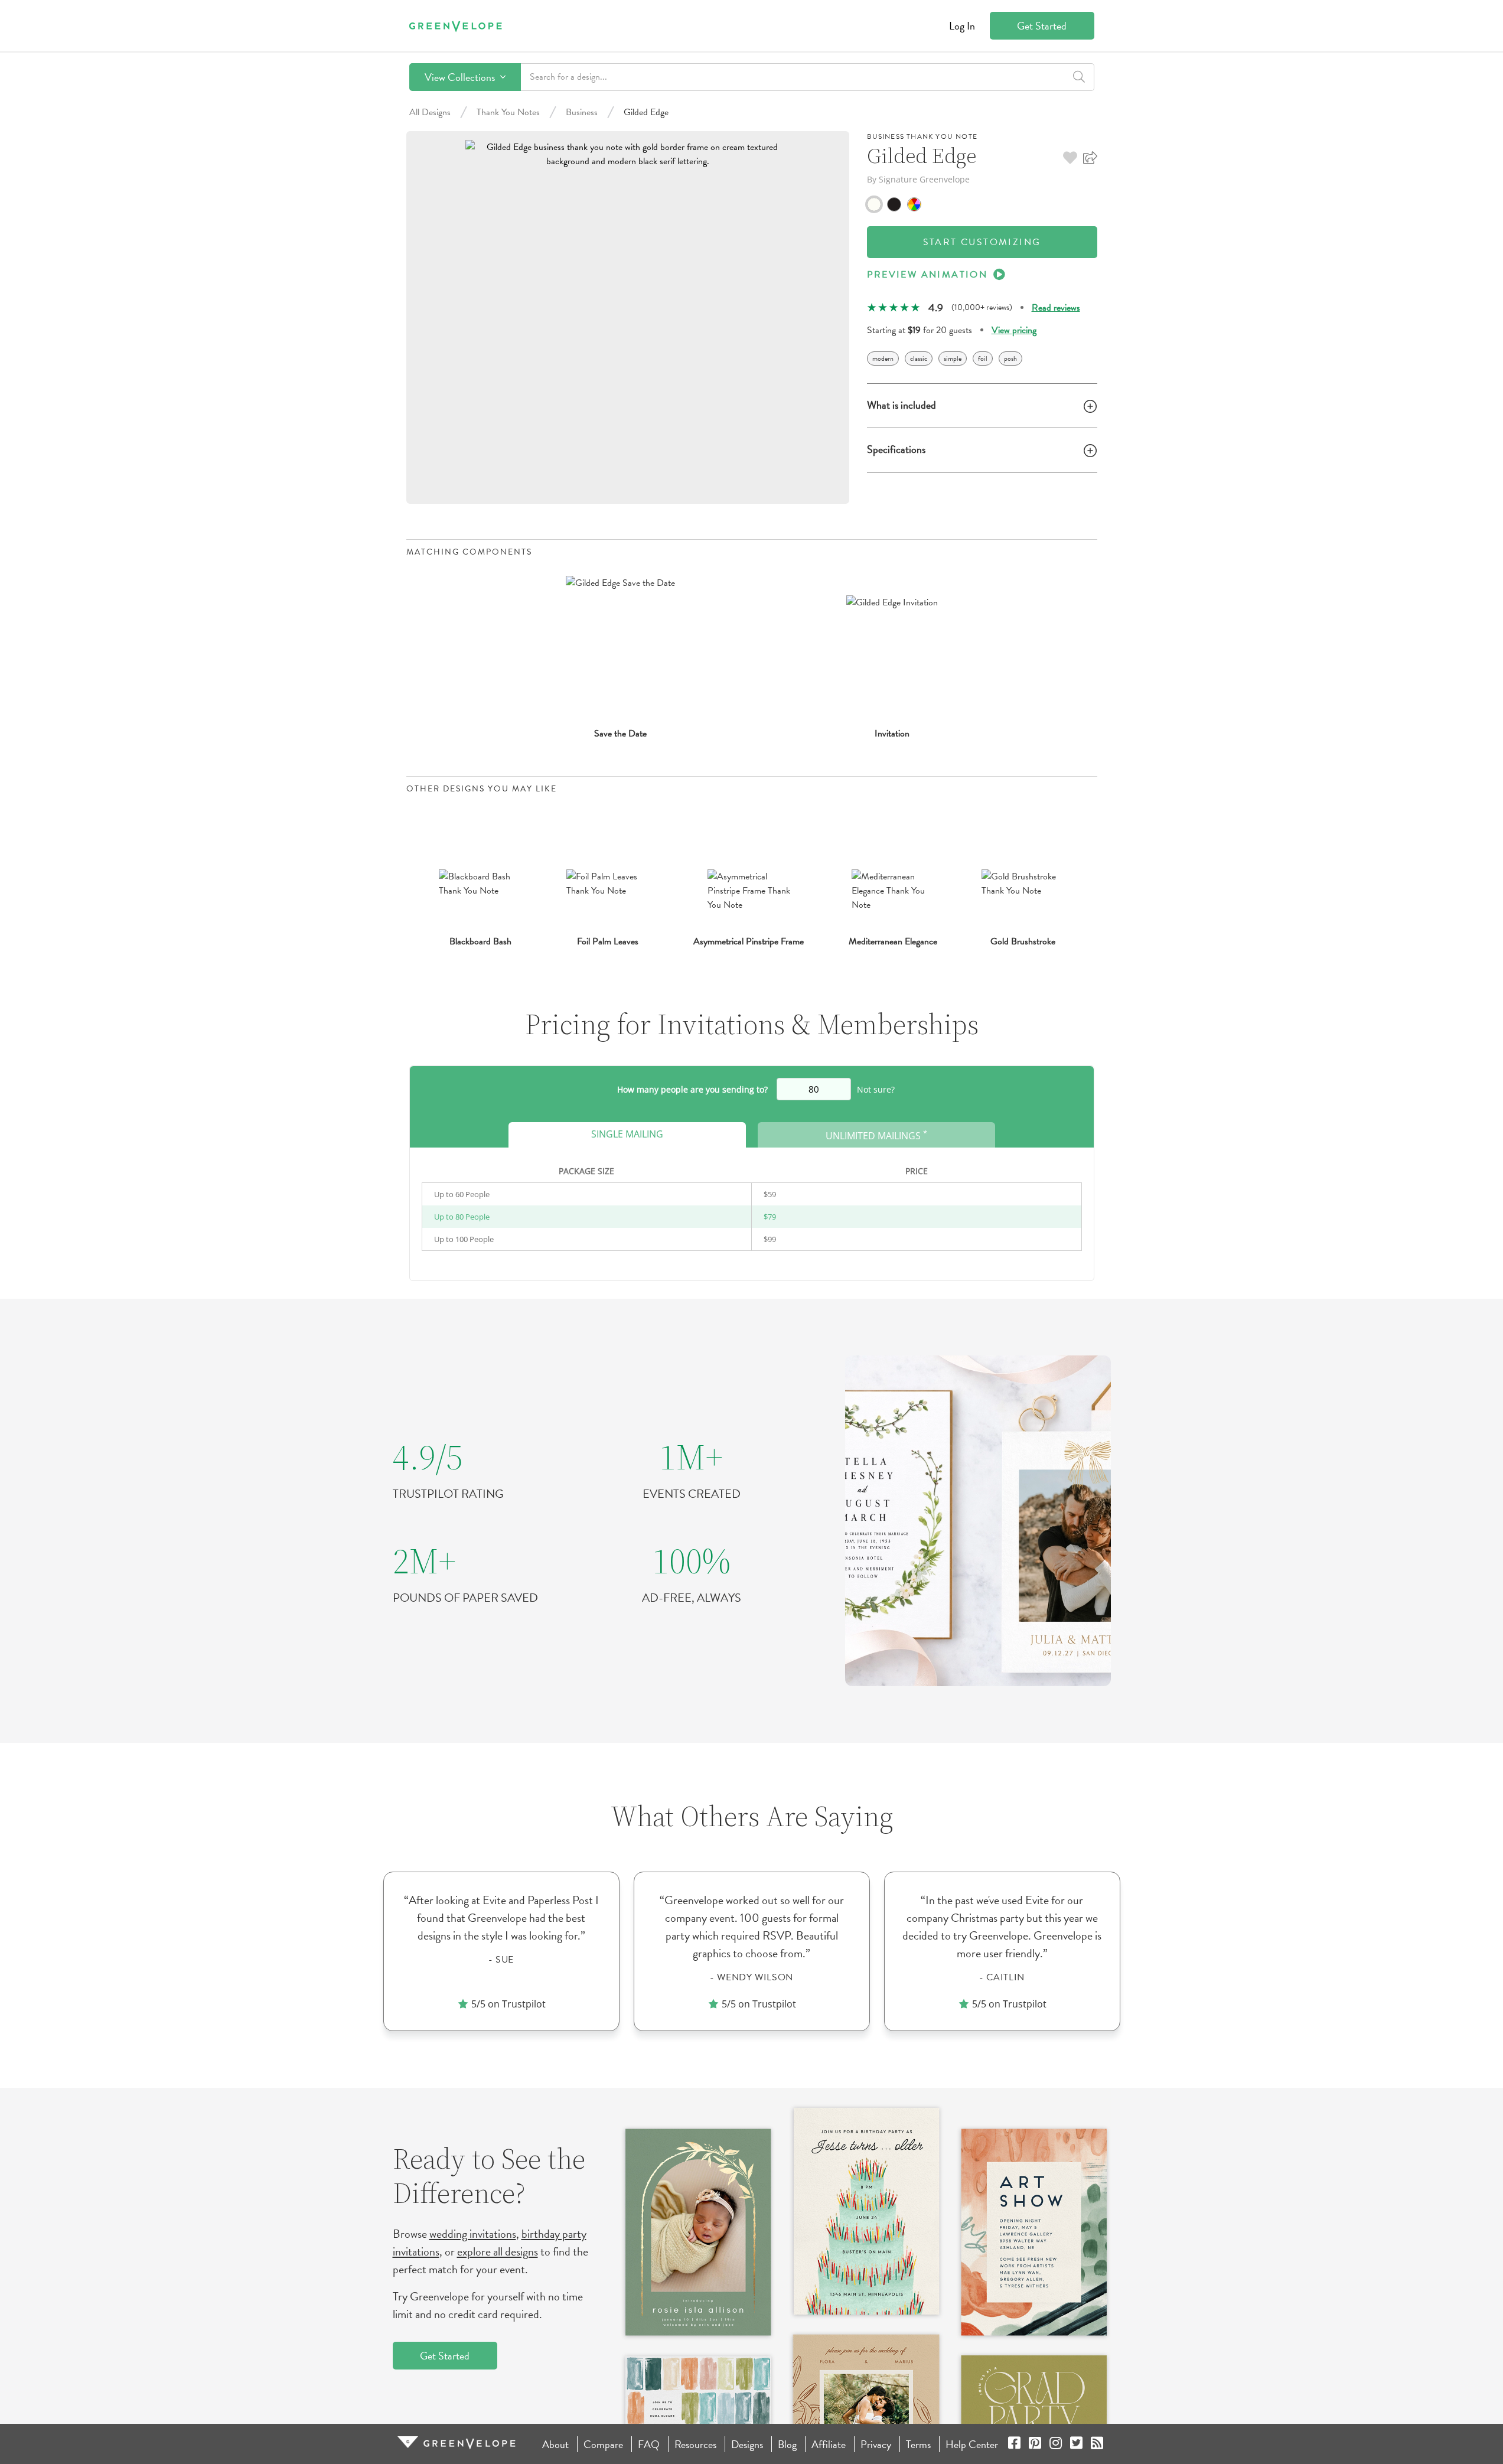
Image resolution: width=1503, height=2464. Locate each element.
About (555, 2444)
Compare (603, 2444)
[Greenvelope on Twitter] (1076, 2444)
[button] (1070, 158)
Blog (787, 2444)
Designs (747, 2444)
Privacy (876, 2444)
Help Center (972, 2444)
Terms (918, 2444)
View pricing (1014, 330)
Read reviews (1056, 308)
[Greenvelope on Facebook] (1014, 2444)
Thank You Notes (508, 112)
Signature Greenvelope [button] (924, 179)
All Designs (430, 112)
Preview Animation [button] (927, 275)
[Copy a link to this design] (1090, 158)
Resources (695, 2444)
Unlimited (876, 1135)
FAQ (649, 2444)
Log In (962, 26)
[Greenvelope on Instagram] (1056, 2444)
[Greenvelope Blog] (1097, 2444)
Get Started (1042, 26)
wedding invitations (473, 2234)
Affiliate (829, 2444)
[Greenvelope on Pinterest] (1035, 2444)
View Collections (461, 77)
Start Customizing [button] (982, 242)
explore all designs (498, 2251)
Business (582, 112)
